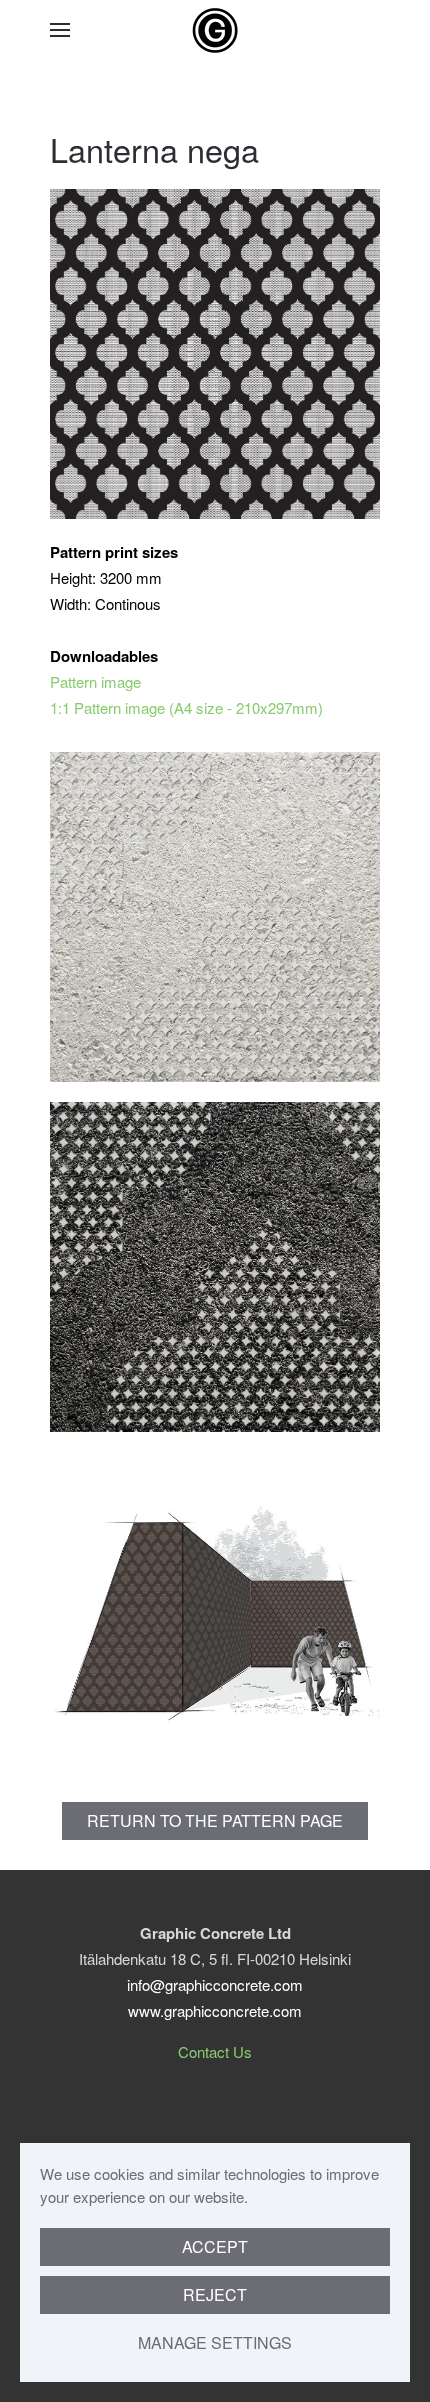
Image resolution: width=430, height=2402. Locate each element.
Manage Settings (215, 2342)
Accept (215, 2246)
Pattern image (95, 681)
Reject (215, 2294)
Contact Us (215, 2051)
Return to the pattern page (215, 1820)
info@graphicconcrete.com (215, 1984)
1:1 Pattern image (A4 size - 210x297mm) (186, 707)
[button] (60, 30)
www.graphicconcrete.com (215, 2010)
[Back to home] (215, 30)
